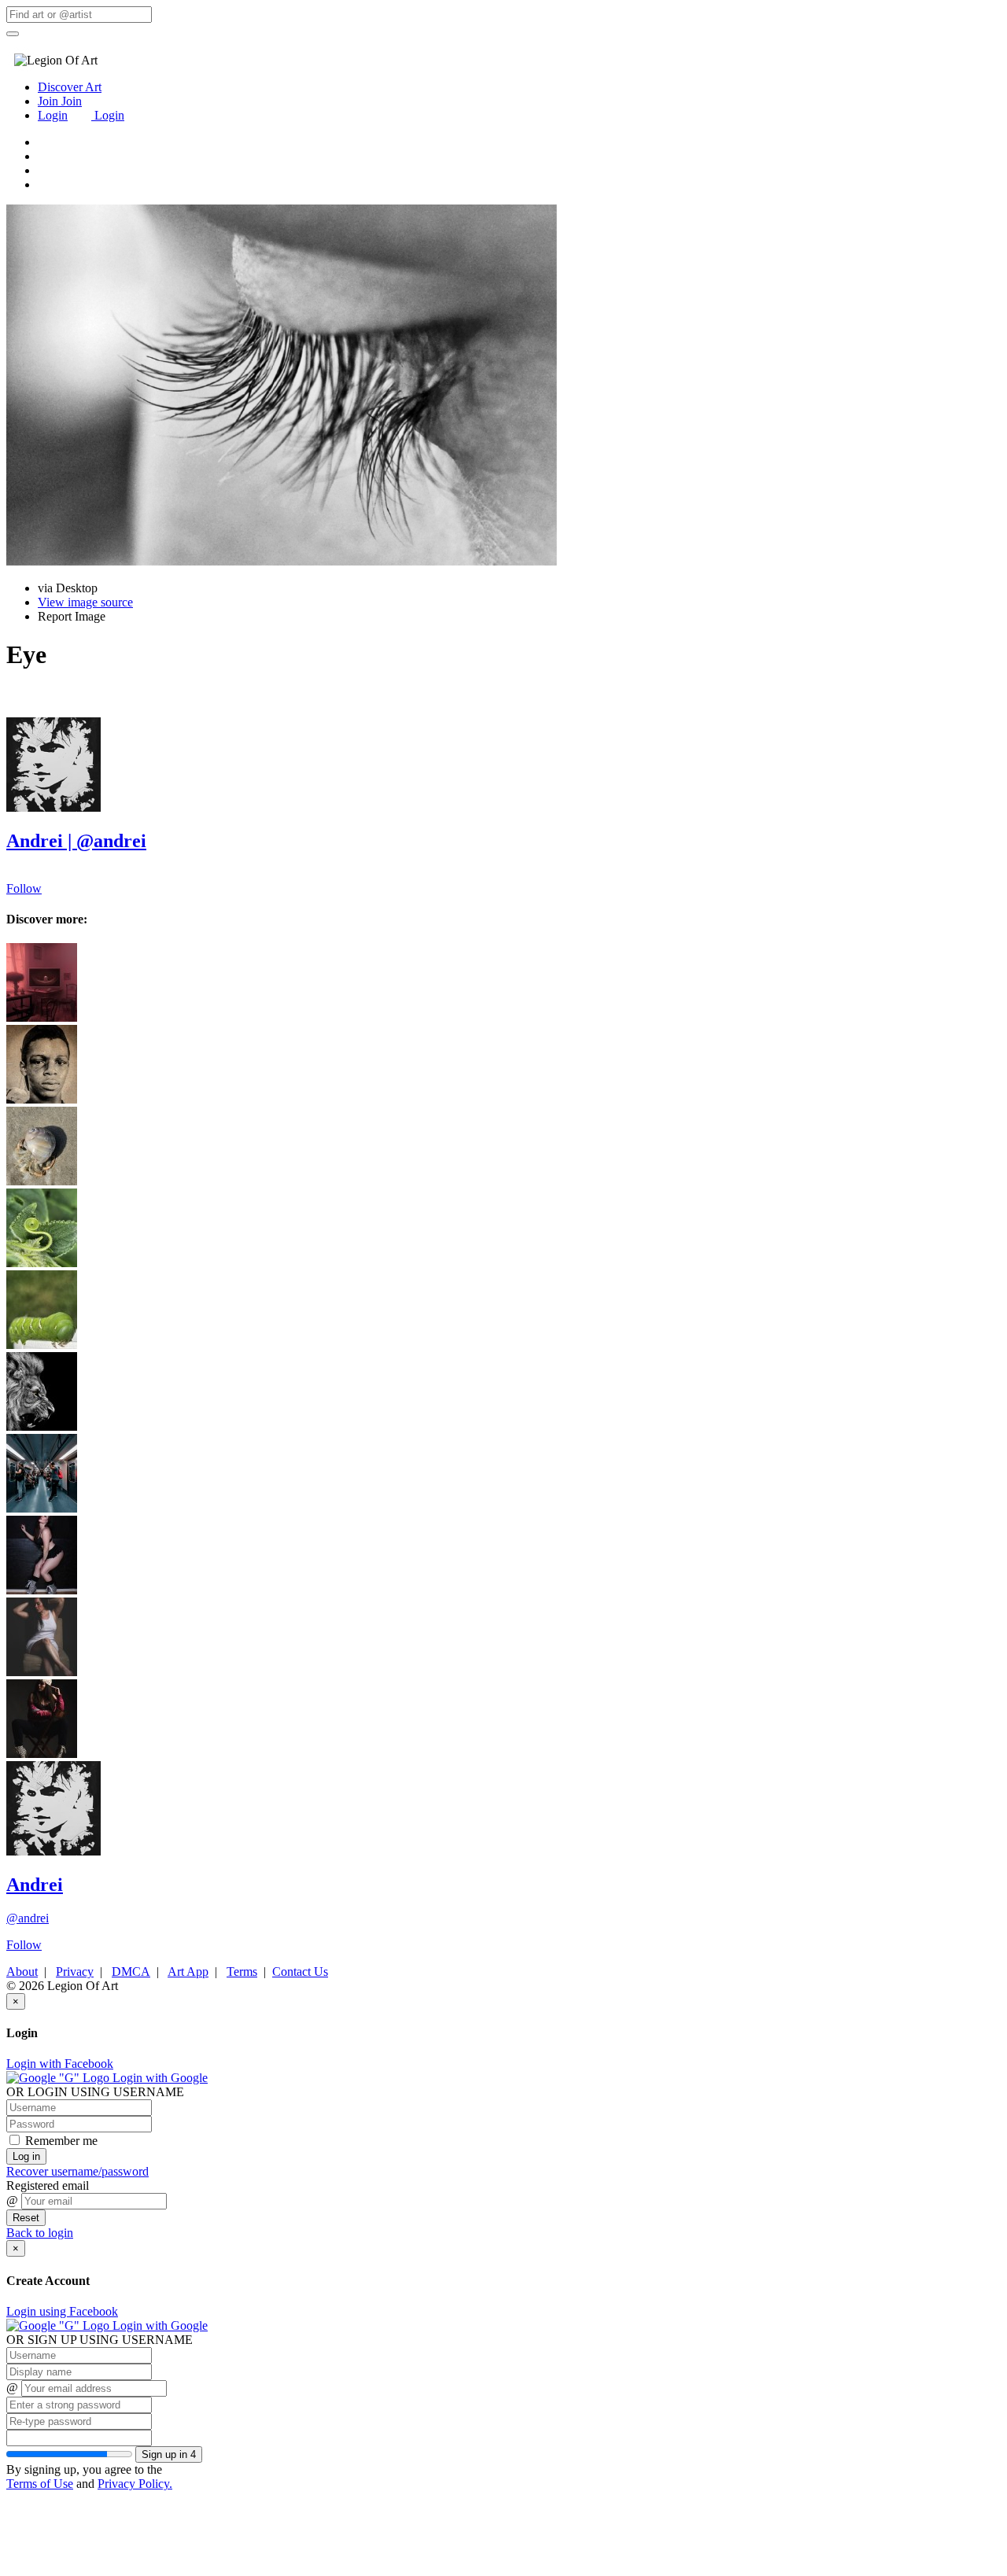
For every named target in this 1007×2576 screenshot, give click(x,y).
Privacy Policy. (135, 2484)
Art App (188, 1972)
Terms (242, 1972)
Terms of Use (40, 2484)
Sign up (169, 2454)
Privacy (75, 1972)
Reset (26, 2218)
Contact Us (300, 1972)
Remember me (60, 2141)
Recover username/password (77, 2171)
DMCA (131, 1972)
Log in (26, 2156)
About (22, 1972)
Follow (24, 888)
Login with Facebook (60, 2064)
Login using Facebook (62, 2311)
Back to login (40, 2233)
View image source (85, 602)
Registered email (48, 2185)
